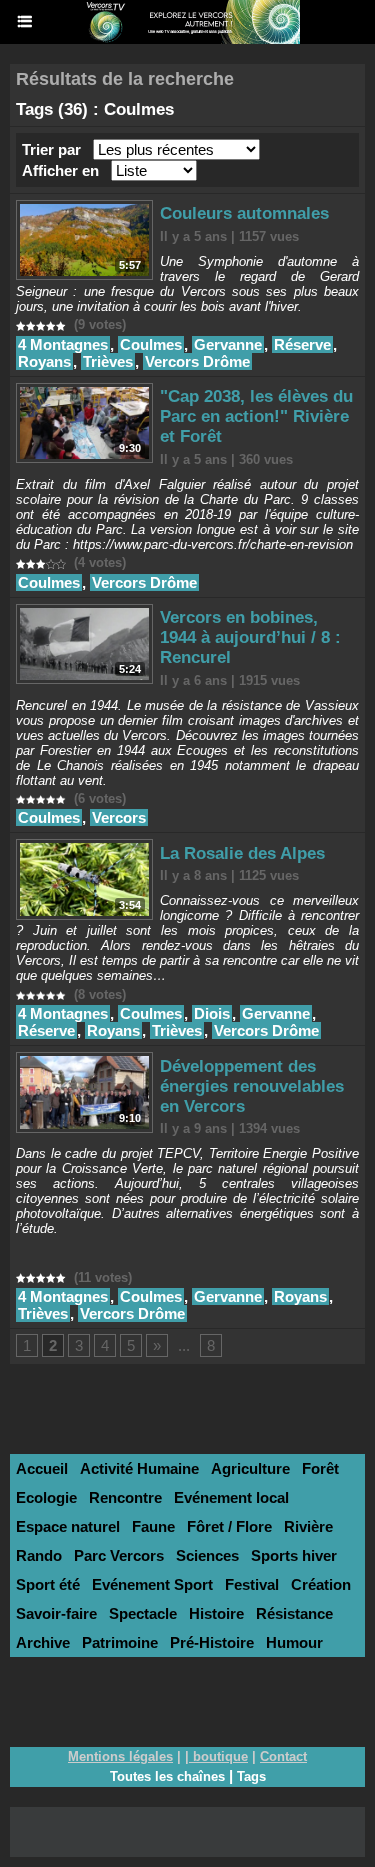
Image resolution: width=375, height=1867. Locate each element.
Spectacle (143, 1613)
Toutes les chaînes (167, 1776)
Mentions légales (120, 1756)
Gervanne (228, 344)
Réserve (302, 344)
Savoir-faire (56, 1613)
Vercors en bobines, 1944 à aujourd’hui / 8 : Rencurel (250, 637)
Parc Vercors (119, 1555)
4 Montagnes (63, 344)
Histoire (216, 1613)
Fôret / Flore (229, 1526)
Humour (294, 1642)
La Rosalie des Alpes (242, 853)
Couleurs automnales (244, 213)
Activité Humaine (139, 1468)
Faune (153, 1526)
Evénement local (231, 1497)
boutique (220, 1756)
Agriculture (250, 1468)
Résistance (294, 1613)
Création (321, 1584)
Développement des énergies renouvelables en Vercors (252, 1086)
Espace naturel (68, 1526)
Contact (283, 1756)
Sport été (48, 1584)
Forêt (320, 1468)
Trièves (108, 361)
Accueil (42, 1468)
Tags (251, 1776)
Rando (39, 1555)
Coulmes (151, 344)
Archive (43, 1642)
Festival (252, 1584)
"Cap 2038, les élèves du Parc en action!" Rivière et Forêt (256, 416)
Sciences (207, 1555)
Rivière (308, 1526)
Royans (44, 361)
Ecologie (46, 1497)
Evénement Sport (152, 1584)
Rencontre (125, 1497)
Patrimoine (120, 1642)
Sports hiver (294, 1555)
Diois (212, 1013)
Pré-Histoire (212, 1642)
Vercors (119, 817)
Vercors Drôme (197, 361)
